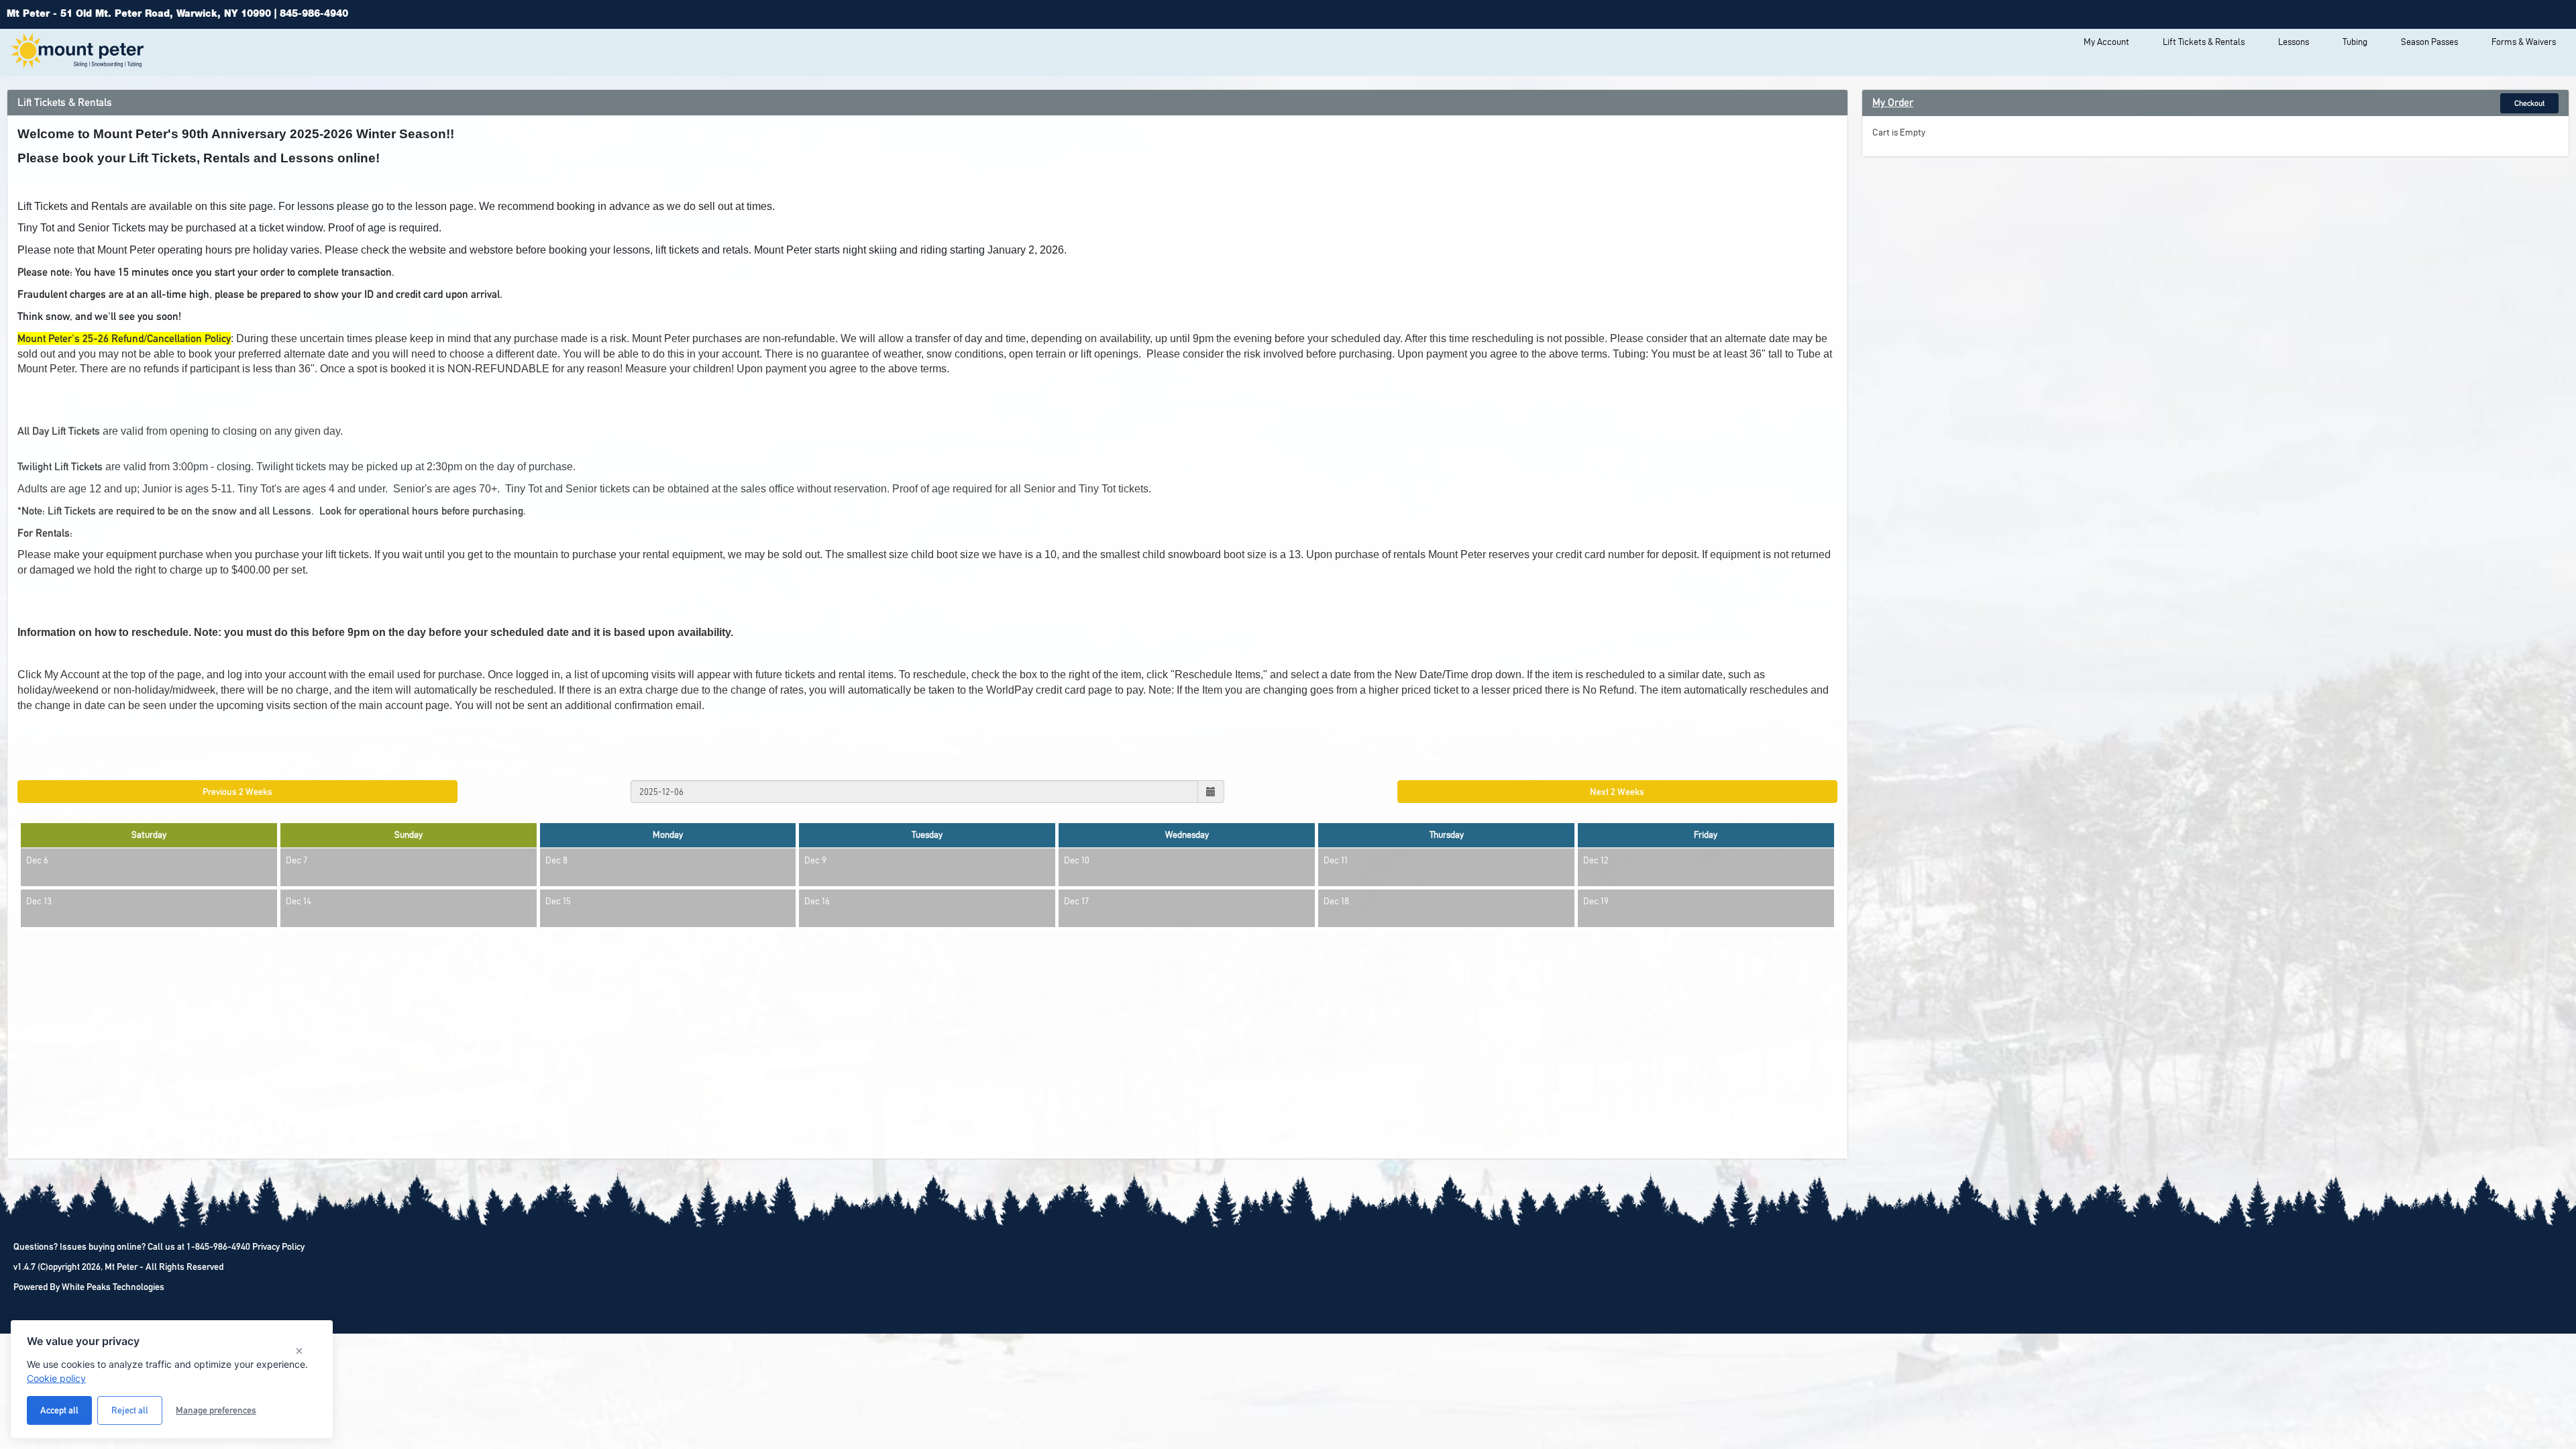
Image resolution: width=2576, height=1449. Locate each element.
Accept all (59, 1410)
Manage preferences (216, 1410)
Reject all (130, 1410)
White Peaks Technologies (113, 1287)
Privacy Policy (278, 1246)
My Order (1893, 102)
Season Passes (2429, 42)
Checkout (2529, 103)
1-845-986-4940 (218, 1246)
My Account (2106, 42)
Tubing (2355, 42)
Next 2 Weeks (1617, 792)
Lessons (2294, 42)
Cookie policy (56, 1378)
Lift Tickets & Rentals (2204, 42)
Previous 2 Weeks (237, 792)
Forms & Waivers (2524, 42)
